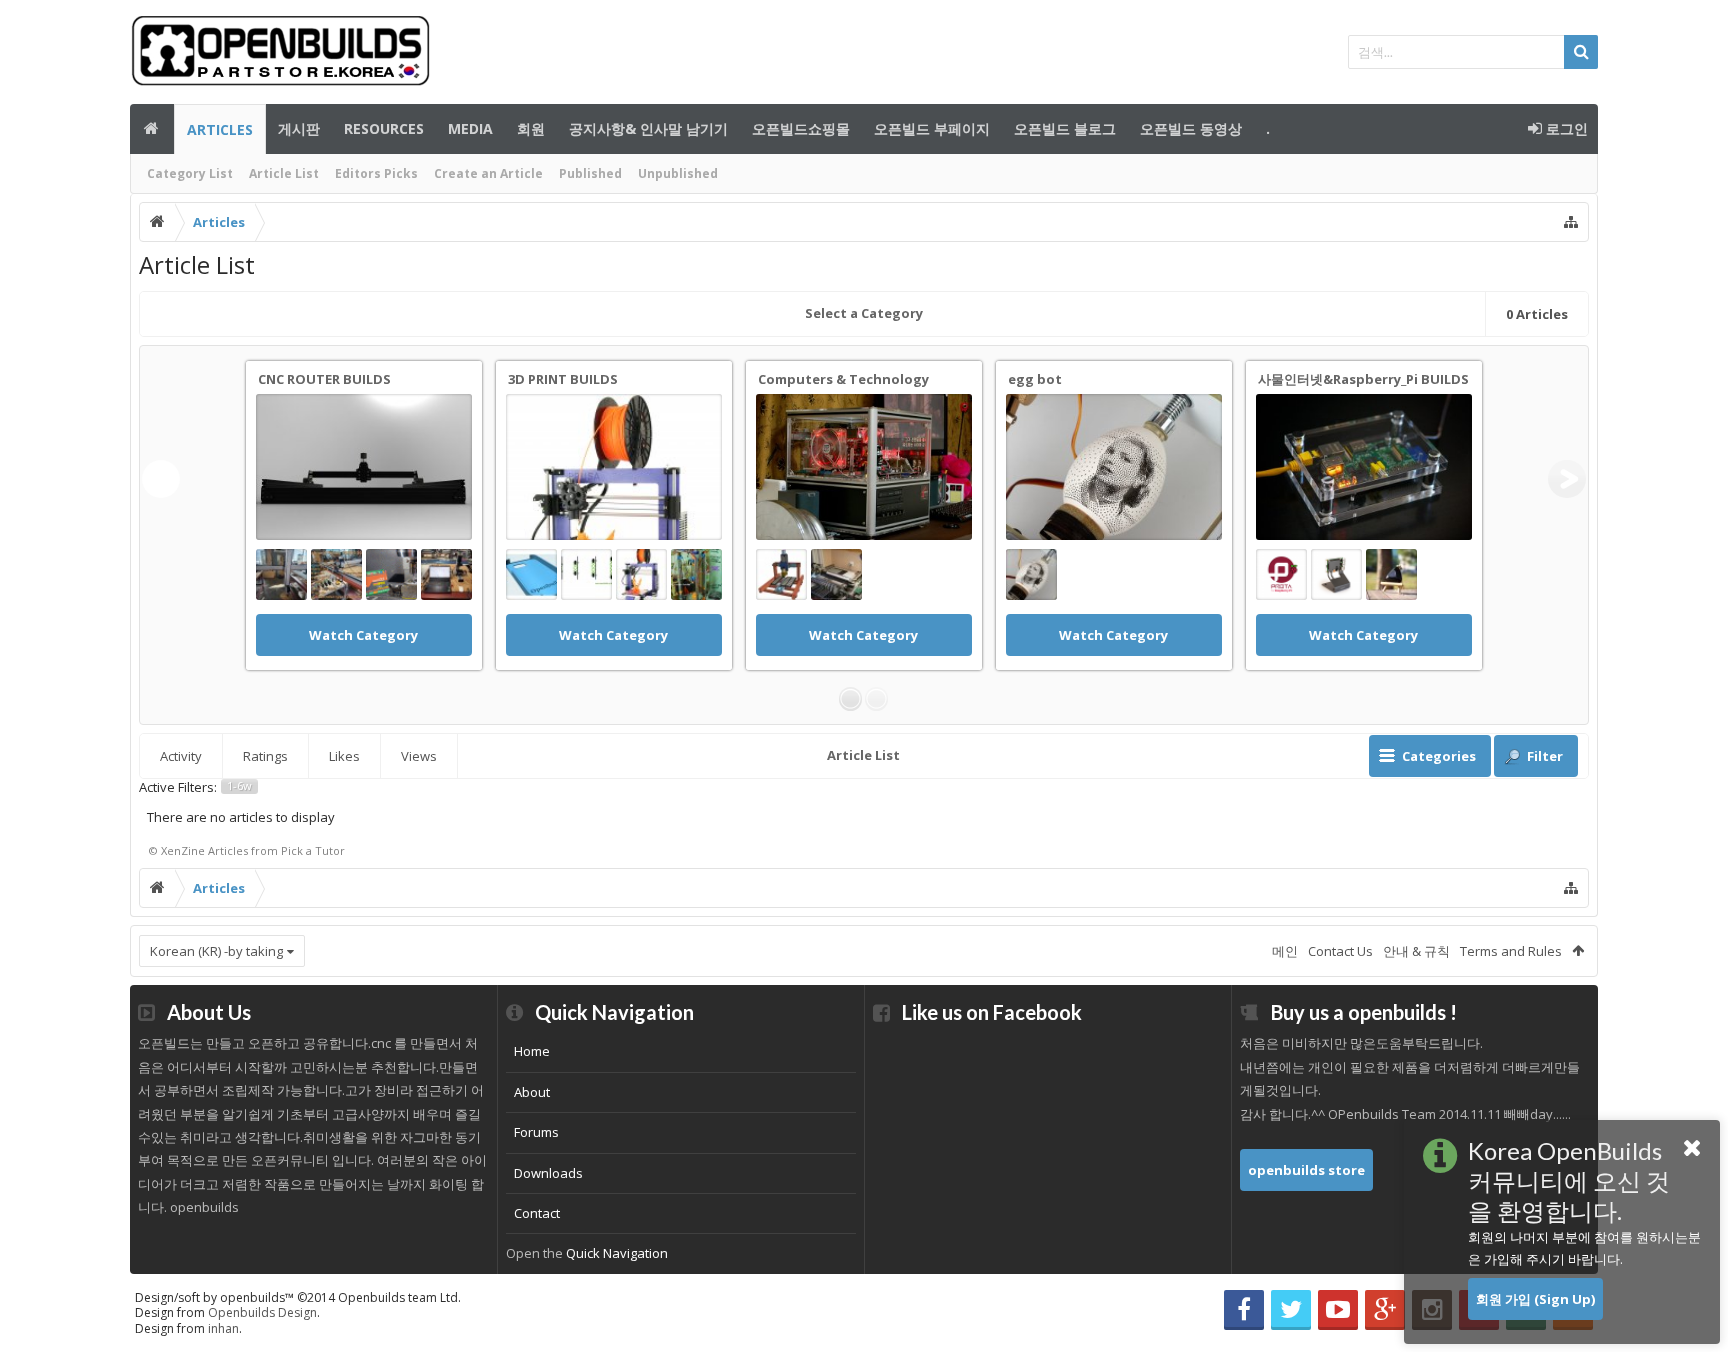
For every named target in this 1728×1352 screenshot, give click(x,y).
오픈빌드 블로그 (1065, 128)
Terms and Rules (1511, 951)
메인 (152, 129)
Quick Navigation (617, 1253)
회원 (531, 128)
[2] (876, 699)
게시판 (299, 128)
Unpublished (678, 173)
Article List (284, 173)
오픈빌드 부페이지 (932, 128)
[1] (850, 699)
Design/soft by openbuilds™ (298, 1297)
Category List (190, 173)
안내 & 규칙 (1416, 951)
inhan (223, 1328)
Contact (537, 1213)
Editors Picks (376, 173)
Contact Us (1340, 951)
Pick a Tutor (313, 850)
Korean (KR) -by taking (216, 951)
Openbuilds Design (262, 1312)
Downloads (548, 1173)
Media (470, 128)
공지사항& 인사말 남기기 (648, 128)
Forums (536, 1132)
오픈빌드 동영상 (1191, 128)
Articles (220, 129)
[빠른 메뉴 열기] (1571, 222)
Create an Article (488, 173)
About (532, 1092)
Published (590, 173)
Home (532, 1051)
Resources (384, 128)
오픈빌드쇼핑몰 (801, 128)
